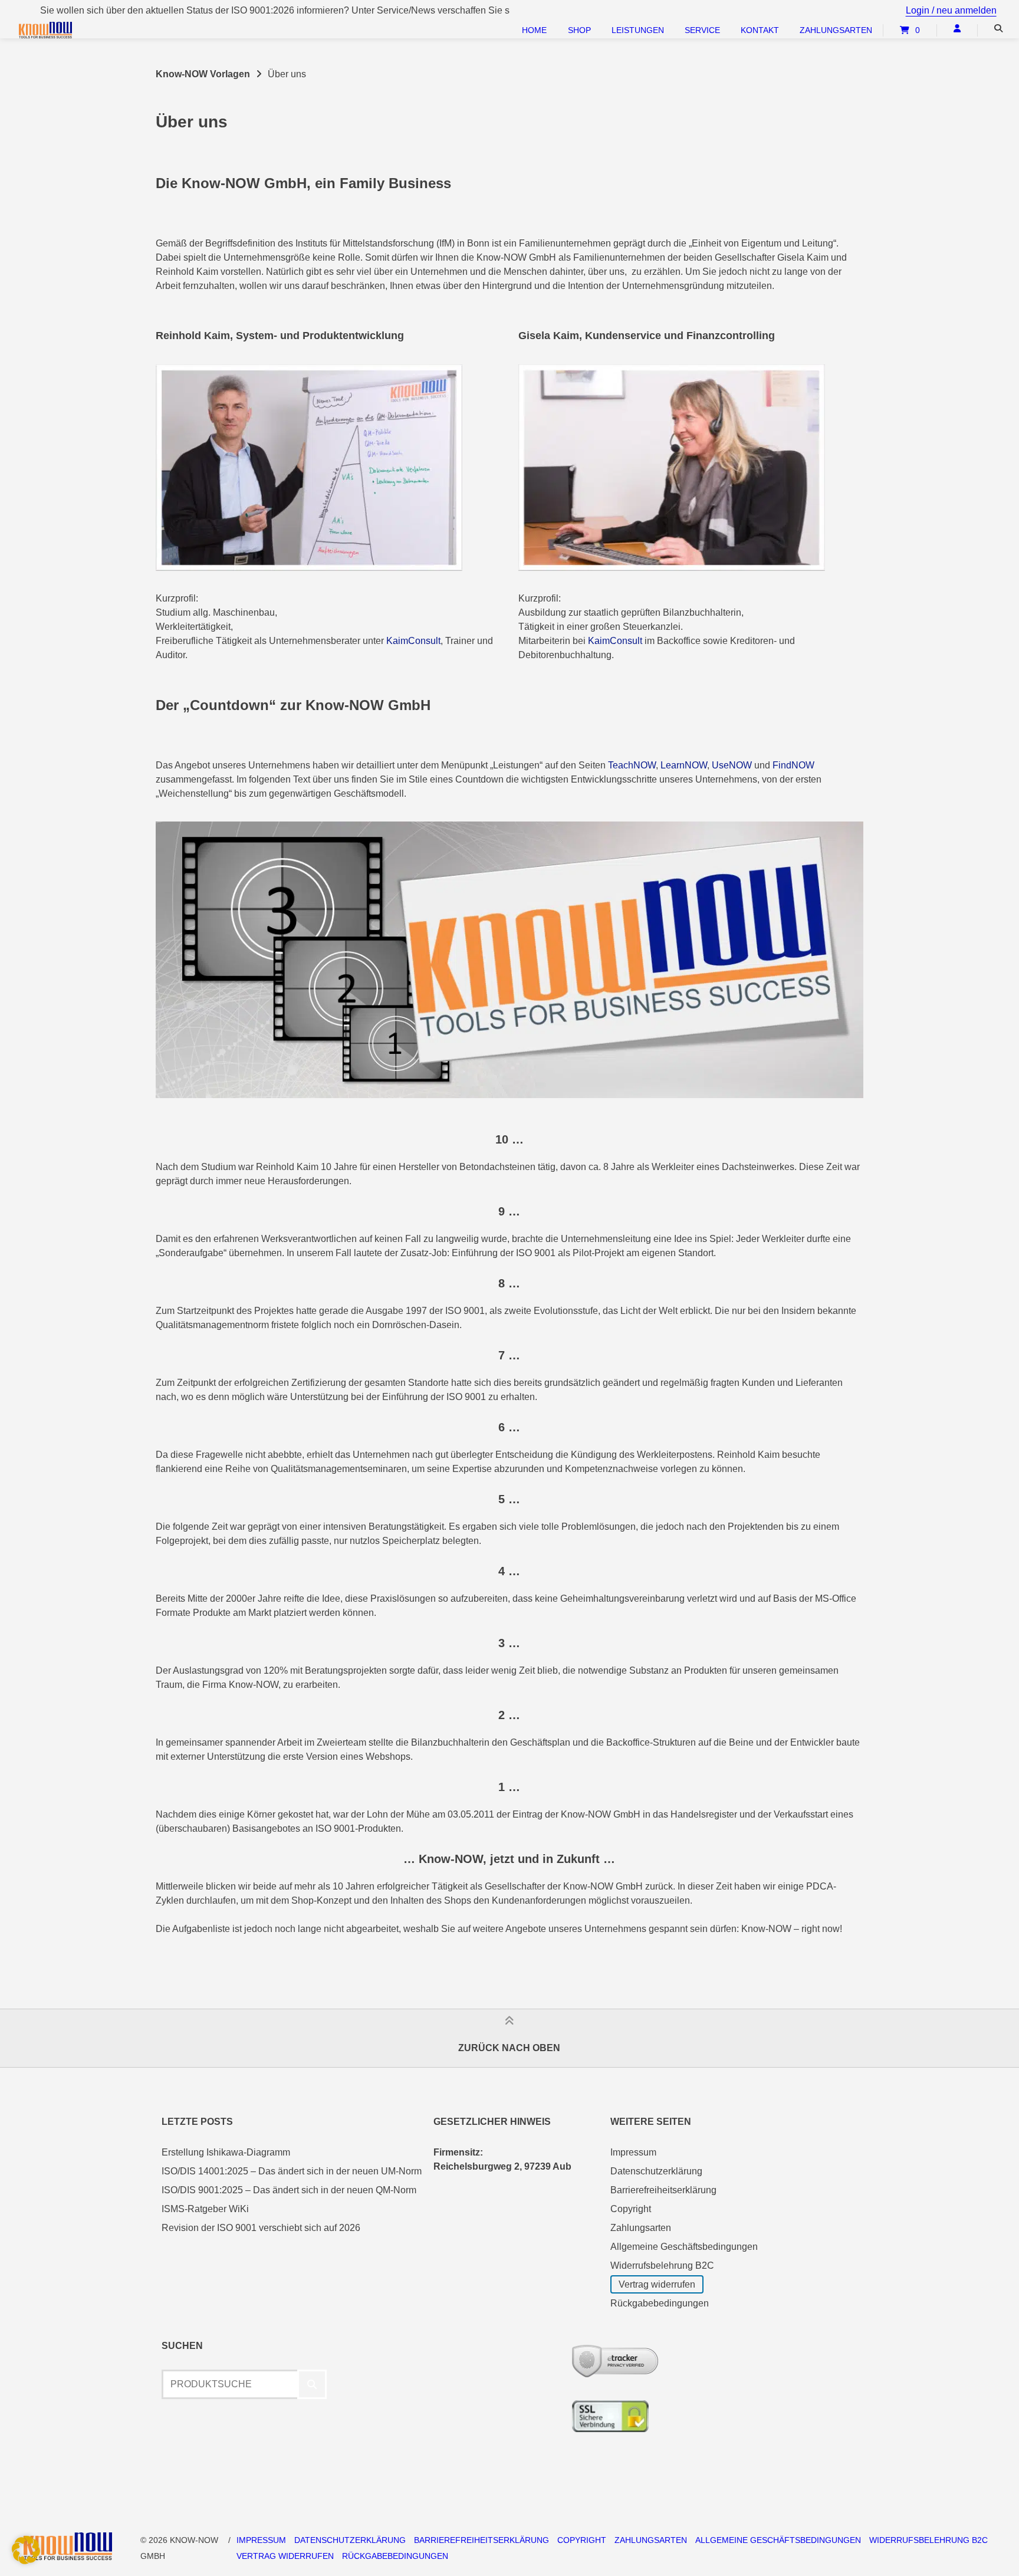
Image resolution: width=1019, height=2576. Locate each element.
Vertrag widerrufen (657, 2284)
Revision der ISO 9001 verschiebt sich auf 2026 (261, 2228)
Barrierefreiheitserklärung (663, 2190)
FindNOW (793, 765)
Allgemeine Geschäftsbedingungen (684, 2247)
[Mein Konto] (957, 28)
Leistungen (638, 30)
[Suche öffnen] (998, 28)
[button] (26, 2550)
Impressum (633, 2152)
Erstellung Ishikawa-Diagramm (226, 2152)
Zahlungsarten (836, 30)
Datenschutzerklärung (656, 2171)
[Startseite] (72, 30)
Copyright (631, 2209)
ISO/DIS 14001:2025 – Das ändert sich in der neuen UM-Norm (292, 2171)
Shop (579, 30)
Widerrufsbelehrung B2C (662, 2265)
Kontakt (760, 30)
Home (534, 30)
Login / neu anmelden (951, 10)
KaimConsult (413, 641)
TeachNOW (632, 765)
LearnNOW (684, 765)
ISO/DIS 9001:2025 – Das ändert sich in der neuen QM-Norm (289, 2190)
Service (702, 30)
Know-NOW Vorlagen (203, 74)
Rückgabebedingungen (660, 2303)
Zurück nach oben (509, 2047)
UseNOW (732, 765)
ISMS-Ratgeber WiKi (205, 2209)
